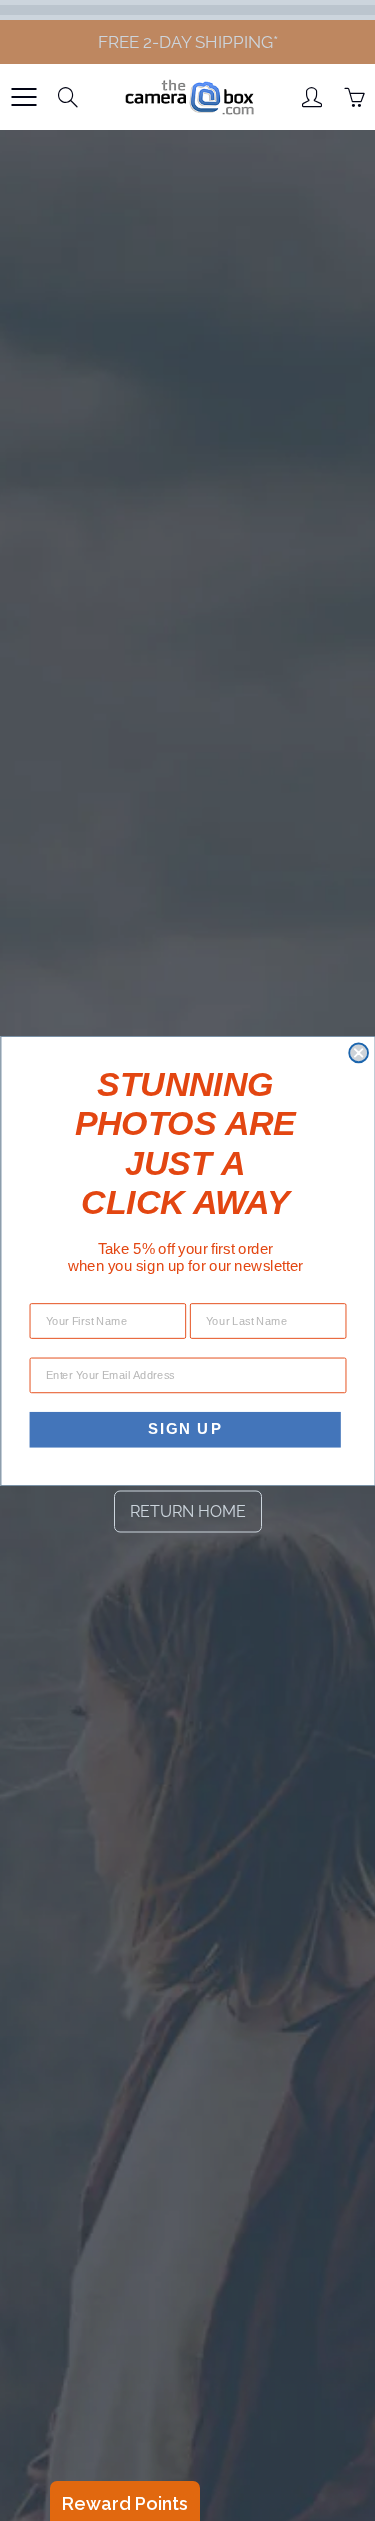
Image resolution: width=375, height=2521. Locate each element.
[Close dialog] (358, 1052)
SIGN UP (184, 1429)
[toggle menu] (23, 97)
